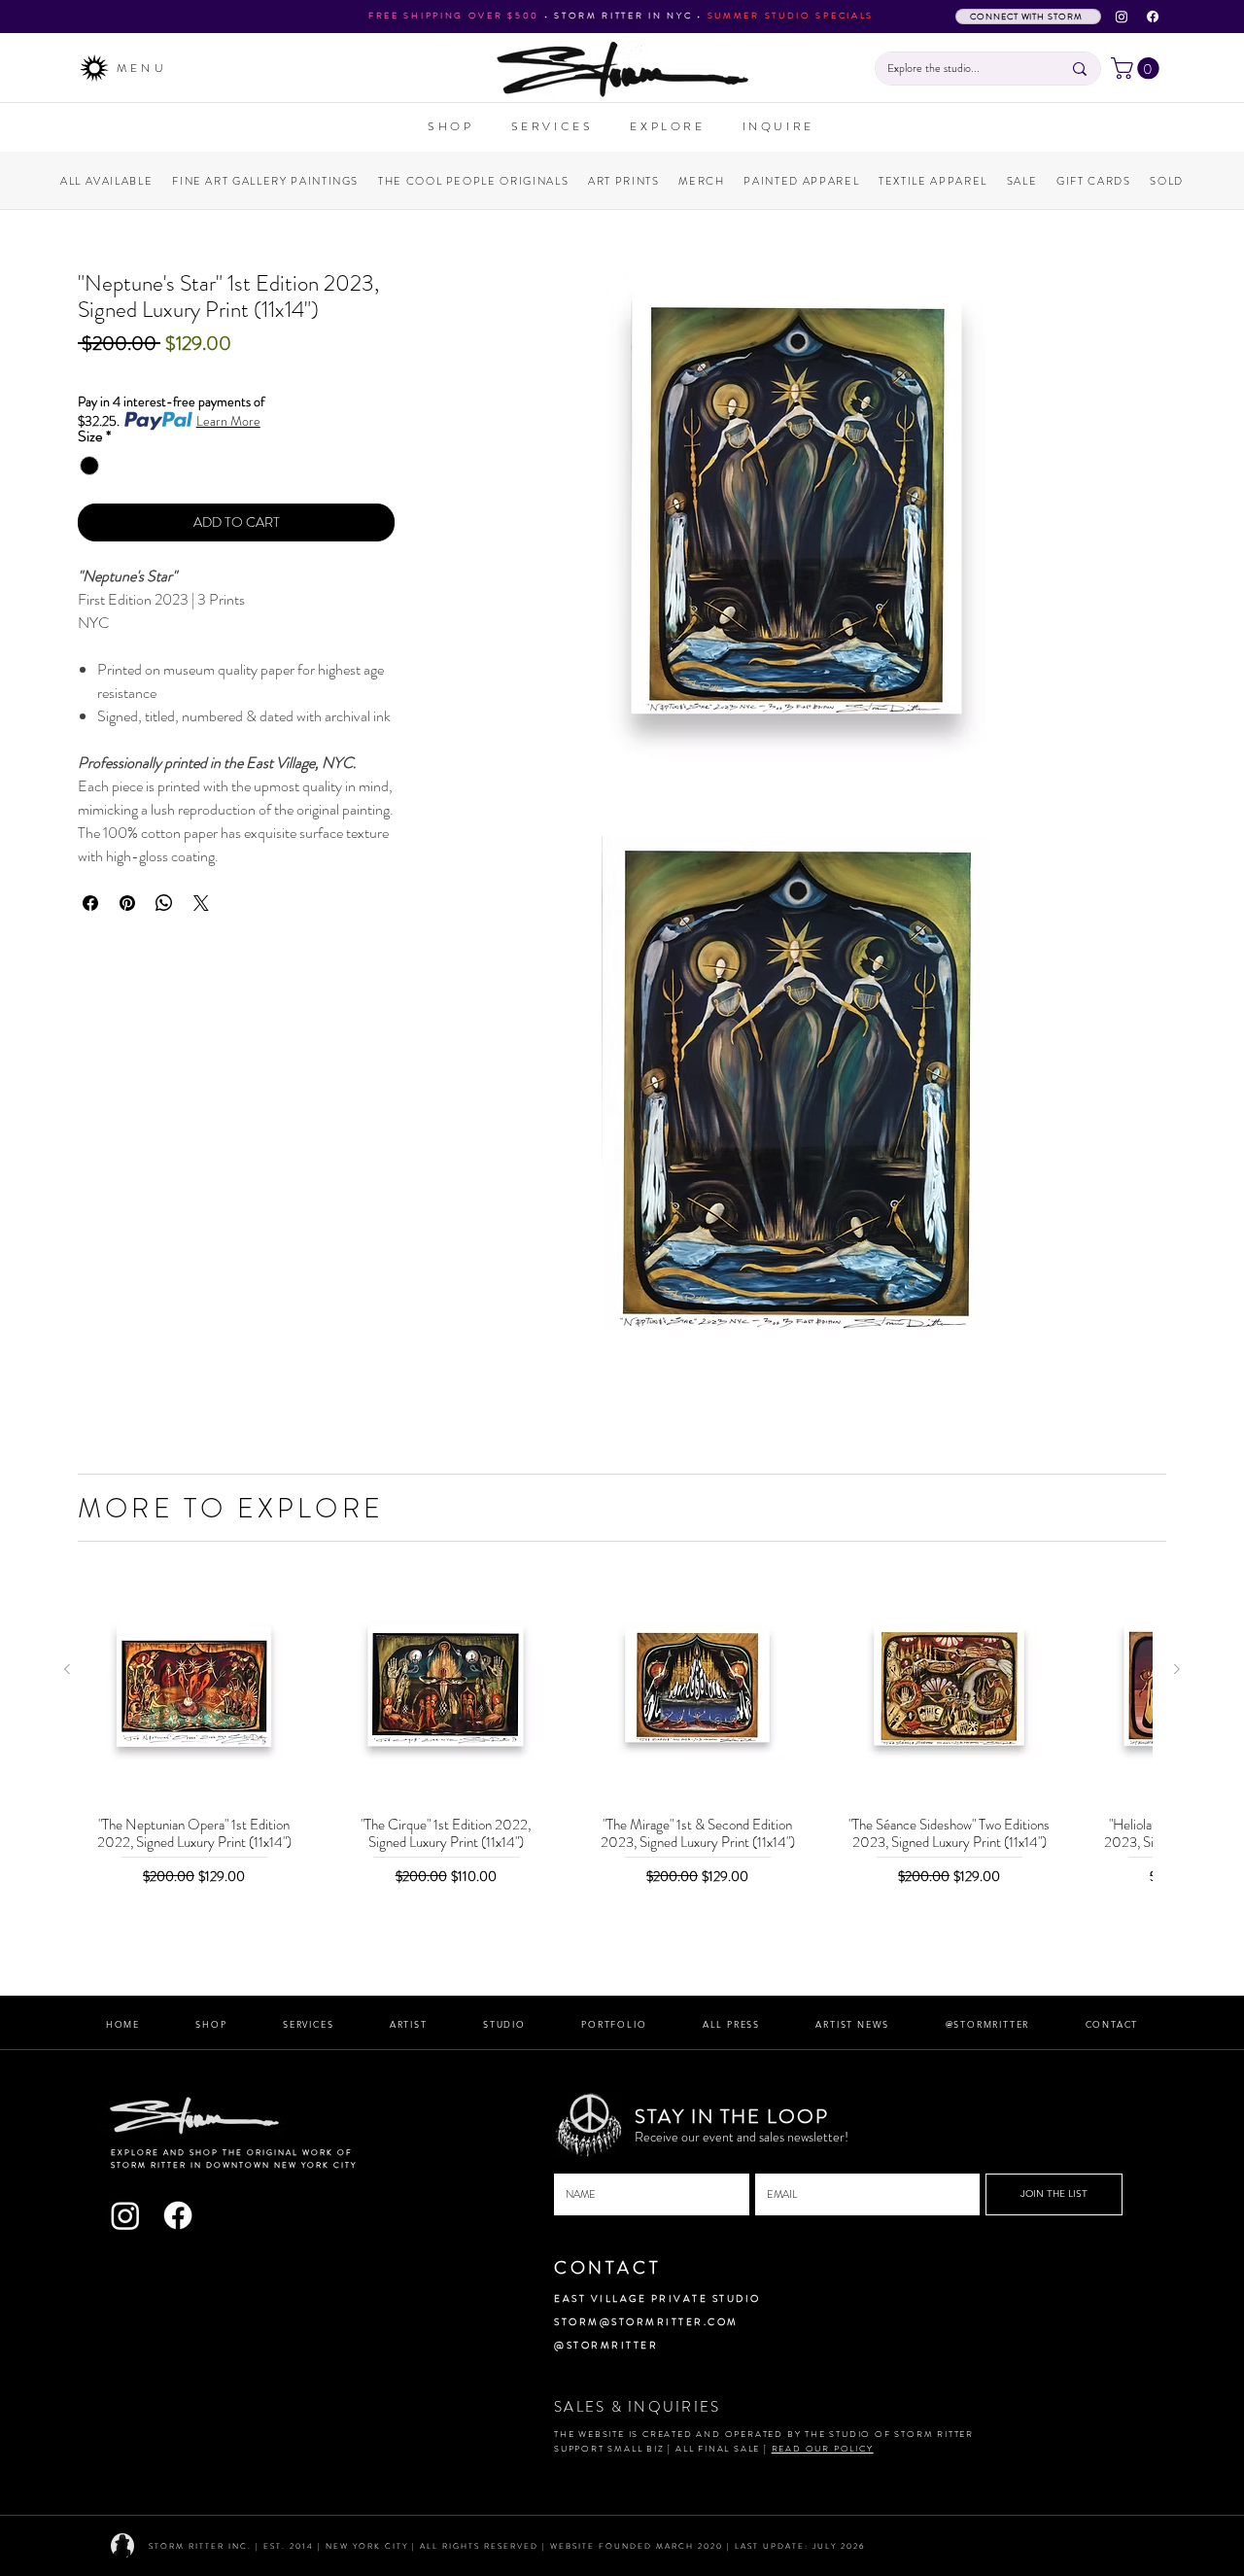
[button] (1138, 68)
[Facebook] (1153, 17)
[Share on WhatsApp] (164, 903)
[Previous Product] (67, 1669)
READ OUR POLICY (823, 2449)
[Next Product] (1177, 1669)
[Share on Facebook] (90, 903)
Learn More (228, 421)
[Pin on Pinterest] (127, 903)
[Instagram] (1122, 17)
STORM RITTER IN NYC (623, 16)
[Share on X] (201, 903)
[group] (622, 1743)
